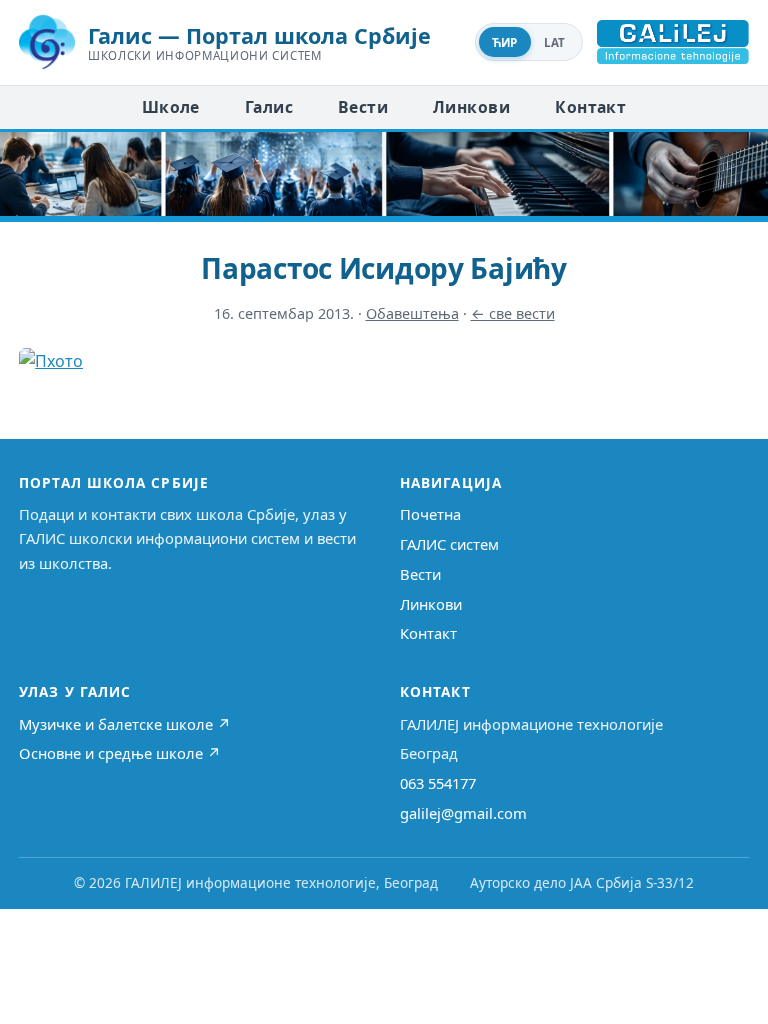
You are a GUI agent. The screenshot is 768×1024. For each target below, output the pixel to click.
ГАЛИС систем (449, 544)
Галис (269, 107)
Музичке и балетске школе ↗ (125, 724)
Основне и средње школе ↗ (120, 753)
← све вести (513, 313)
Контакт (590, 107)
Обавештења (412, 313)
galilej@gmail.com (463, 813)
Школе (171, 107)
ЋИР (505, 42)
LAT (555, 42)
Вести (363, 107)
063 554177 (438, 783)
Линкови (471, 107)
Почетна (430, 514)
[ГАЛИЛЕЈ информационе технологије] (673, 42)
